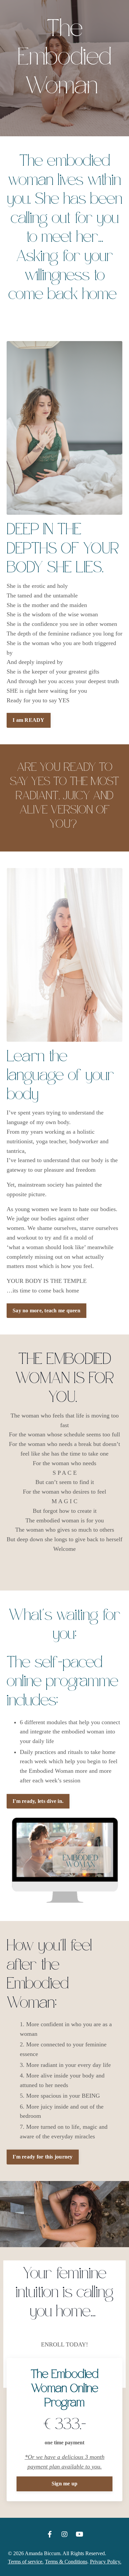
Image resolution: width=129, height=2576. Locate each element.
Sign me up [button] (65, 2484)
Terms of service (25, 2562)
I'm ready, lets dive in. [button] (38, 1801)
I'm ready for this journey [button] (43, 2157)
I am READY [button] (29, 720)
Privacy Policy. (106, 2562)
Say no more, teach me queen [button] (46, 1311)
